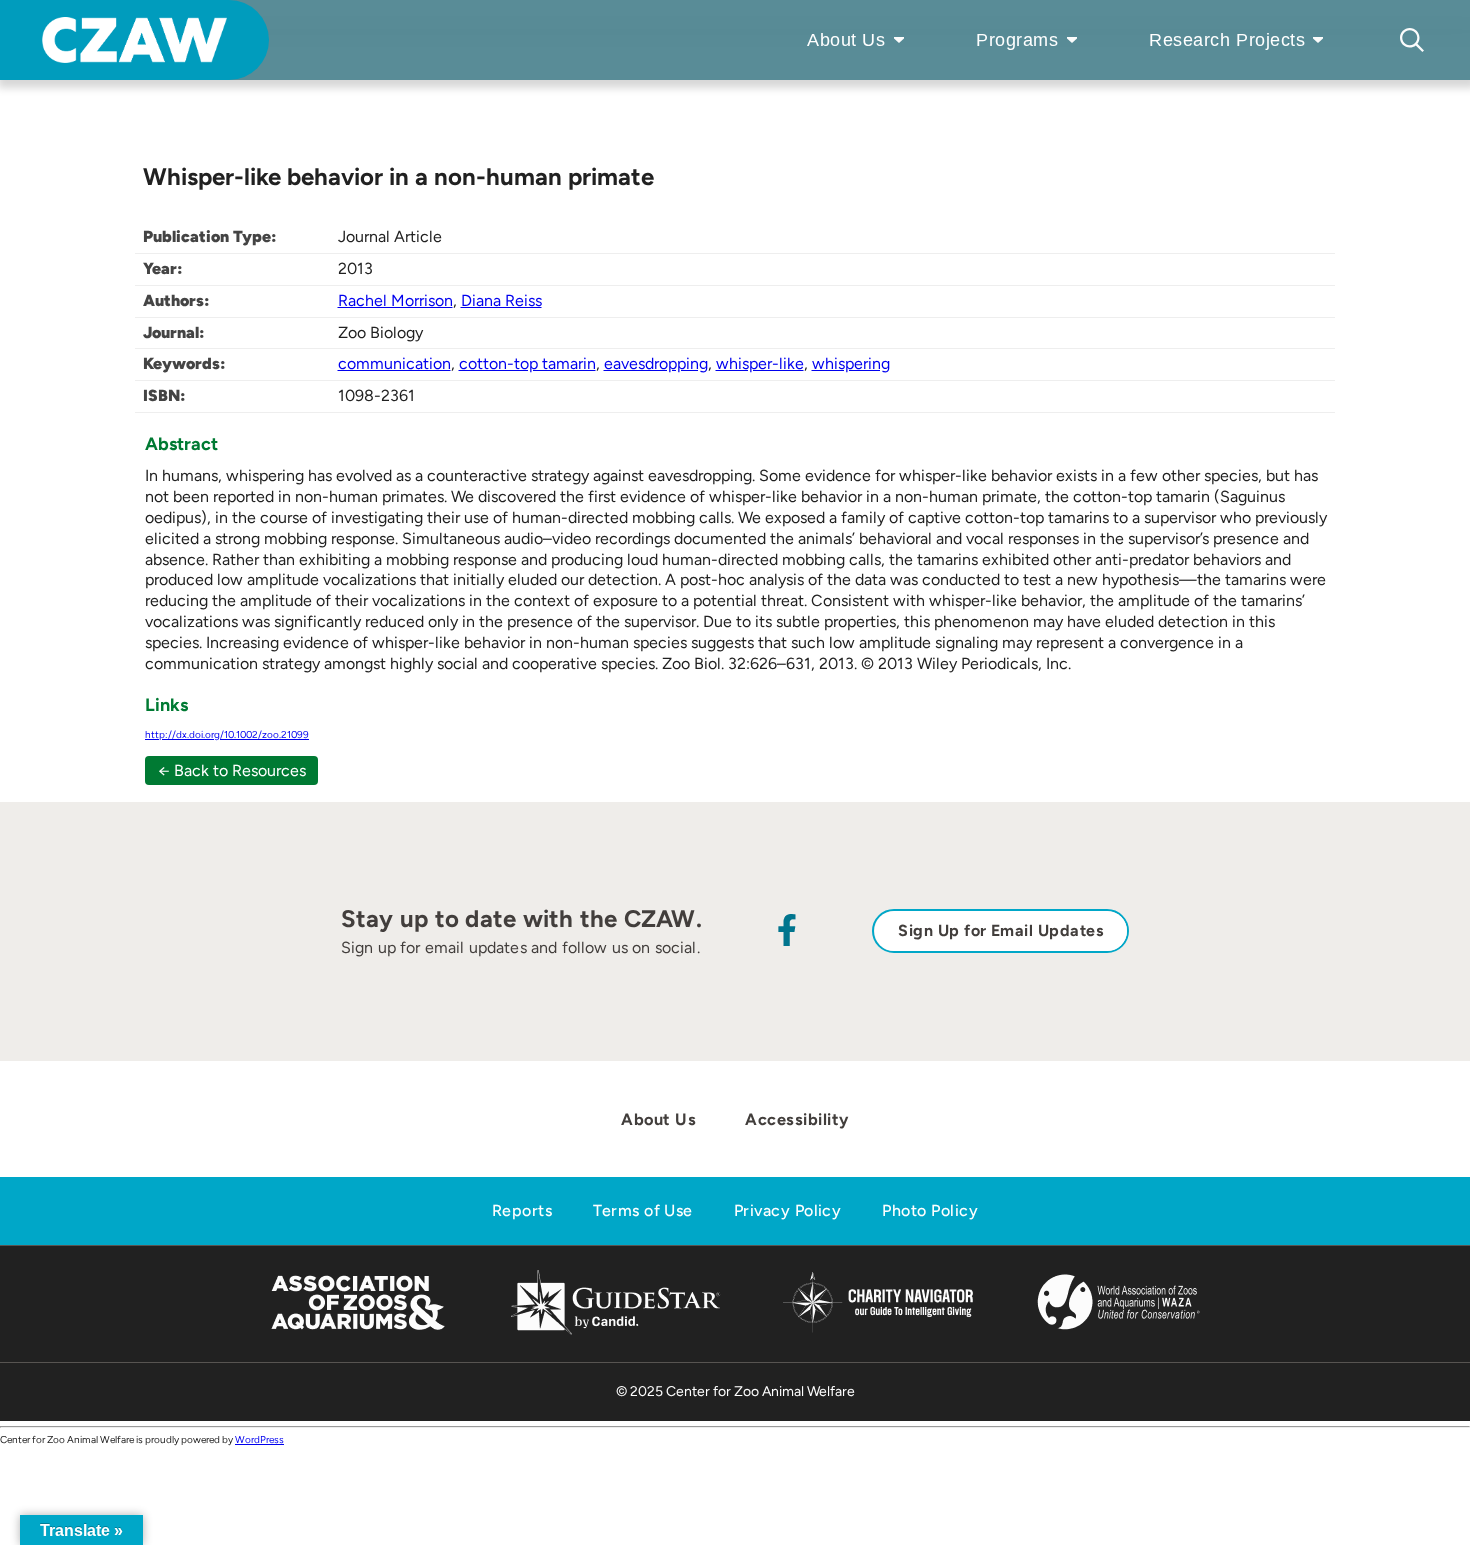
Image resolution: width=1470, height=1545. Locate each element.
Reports (522, 1210)
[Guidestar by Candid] (615, 1331)
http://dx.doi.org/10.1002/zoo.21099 (227, 734)
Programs (1017, 40)
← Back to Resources (232, 770)
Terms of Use (643, 1210)
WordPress (259, 1439)
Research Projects (1227, 40)
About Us (846, 40)
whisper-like (760, 363)
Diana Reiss (501, 300)
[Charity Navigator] (877, 1329)
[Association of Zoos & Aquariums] (357, 1331)
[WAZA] (1119, 1331)
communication (394, 363)
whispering (851, 363)
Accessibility (796, 1119)
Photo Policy (930, 1210)
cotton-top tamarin (527, 363)
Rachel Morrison (395, 300)
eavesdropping (656, 363)
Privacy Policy (788, 1210)
